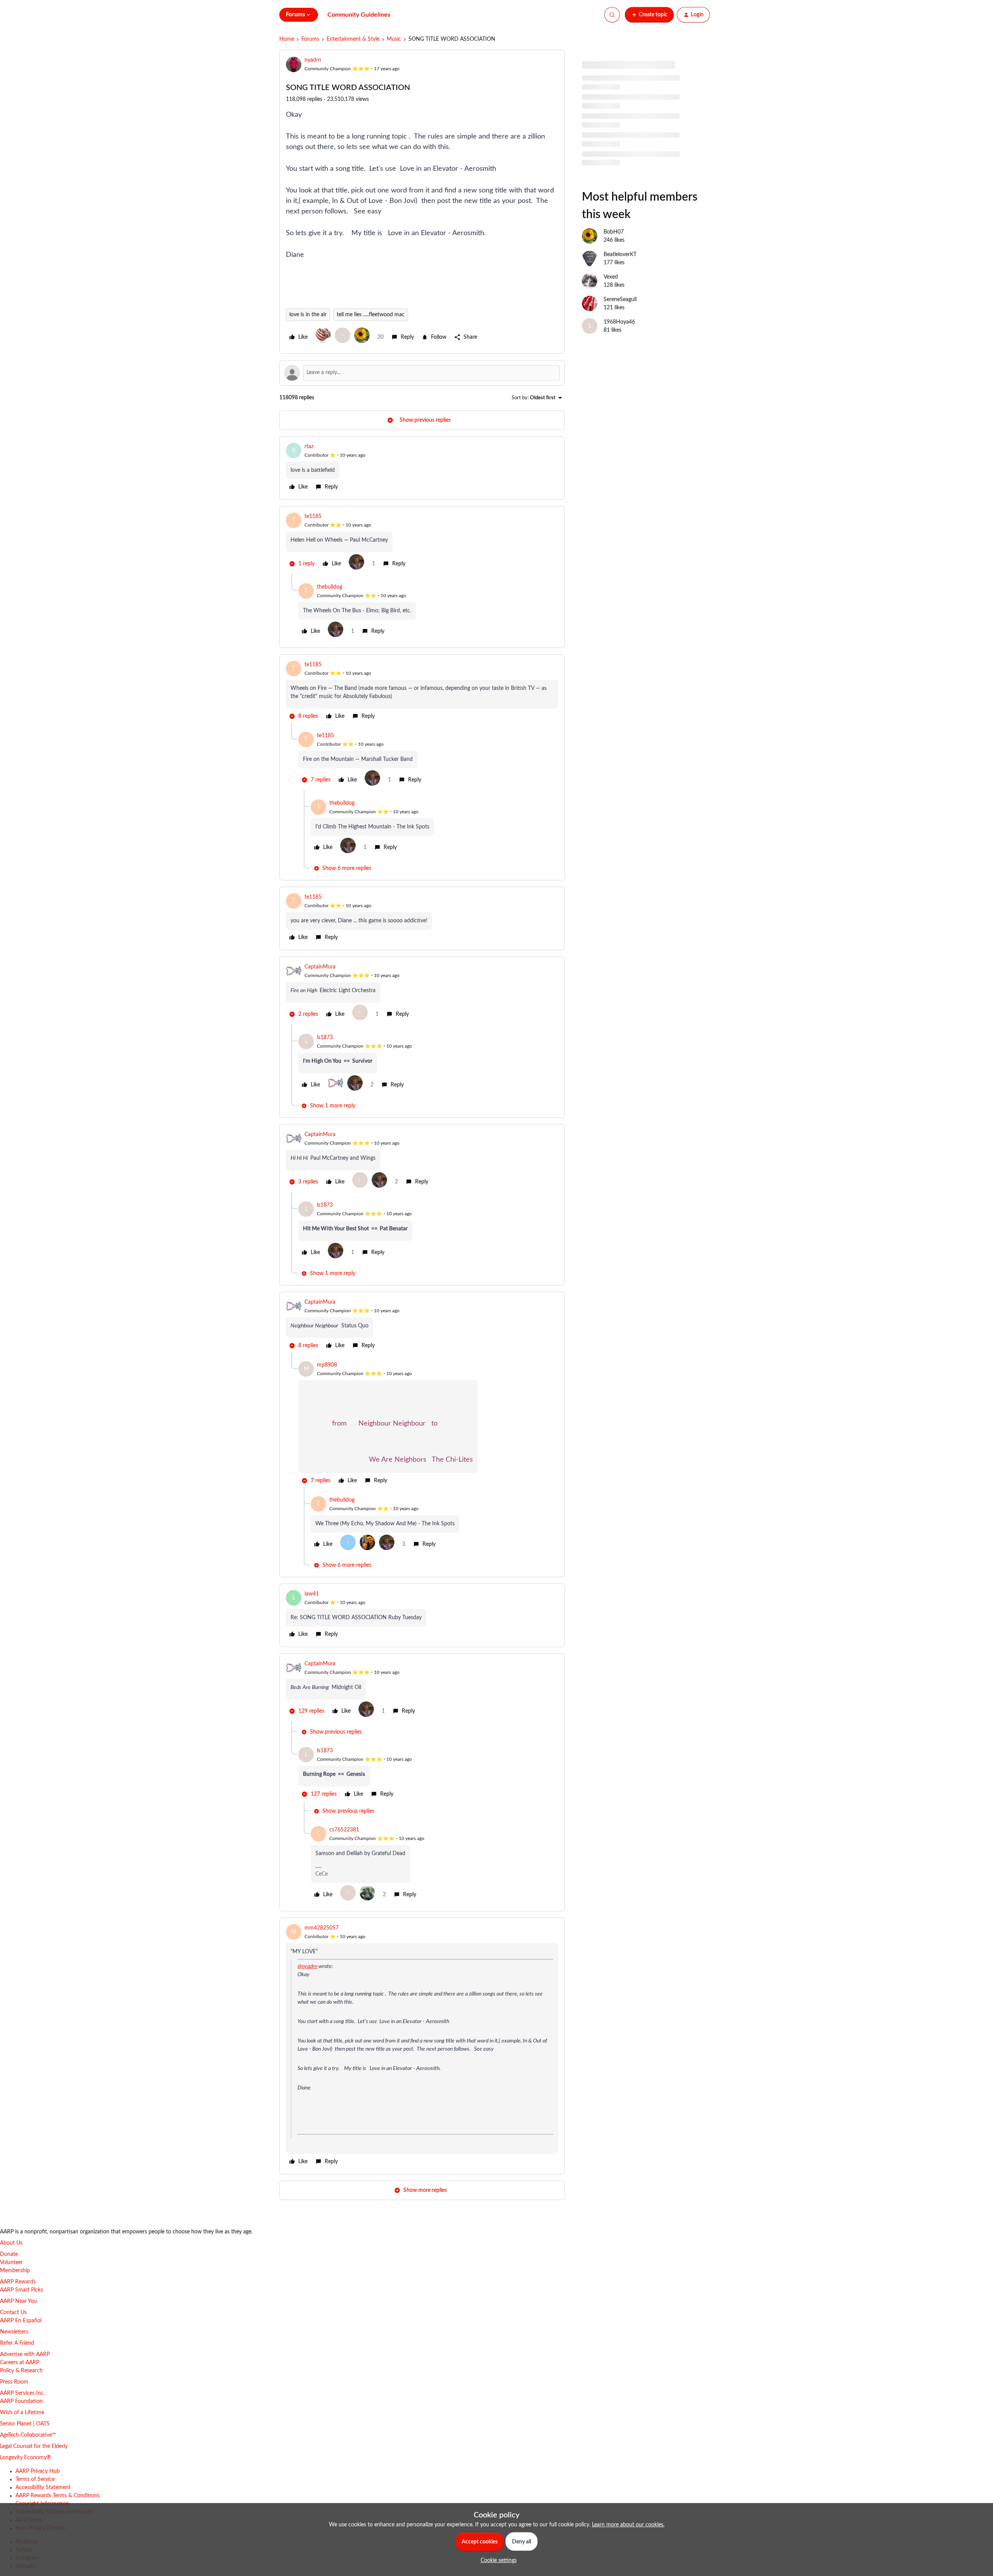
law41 (312, 1594)
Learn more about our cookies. (628, 2525)
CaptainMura (320, 967)
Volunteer (11, 2262)
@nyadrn (307, 1966)
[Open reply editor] (422, 373)
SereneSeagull (620, 300)
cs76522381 (344, 1830)
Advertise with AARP (25, 2354)
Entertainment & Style (353, 39)
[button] (649, 15)
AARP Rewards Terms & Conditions (58, 2496)
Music (394, 39)
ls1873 (325, 1038)
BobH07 (614, 232)
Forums (310, 39)
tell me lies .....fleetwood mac (371, 315)
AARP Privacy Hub (38, 2471)
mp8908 (327, 1365)
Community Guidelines (359, 15)
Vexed (611, 277)
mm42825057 (322, 1928)
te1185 (313, 516)
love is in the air (308, 315)
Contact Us (13, 2313)
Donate (9, 2254)
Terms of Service (35, 2479)
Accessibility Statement (43, 2488)
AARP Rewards (18, 2282)
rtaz (309, 447)
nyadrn (313, 60)
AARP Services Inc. (22, 2393)
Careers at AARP (20, 2363)
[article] (422, 468)
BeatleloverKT (620, 255)
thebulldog (330, 587)
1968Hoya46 (619, 322)
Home (287, 39)
